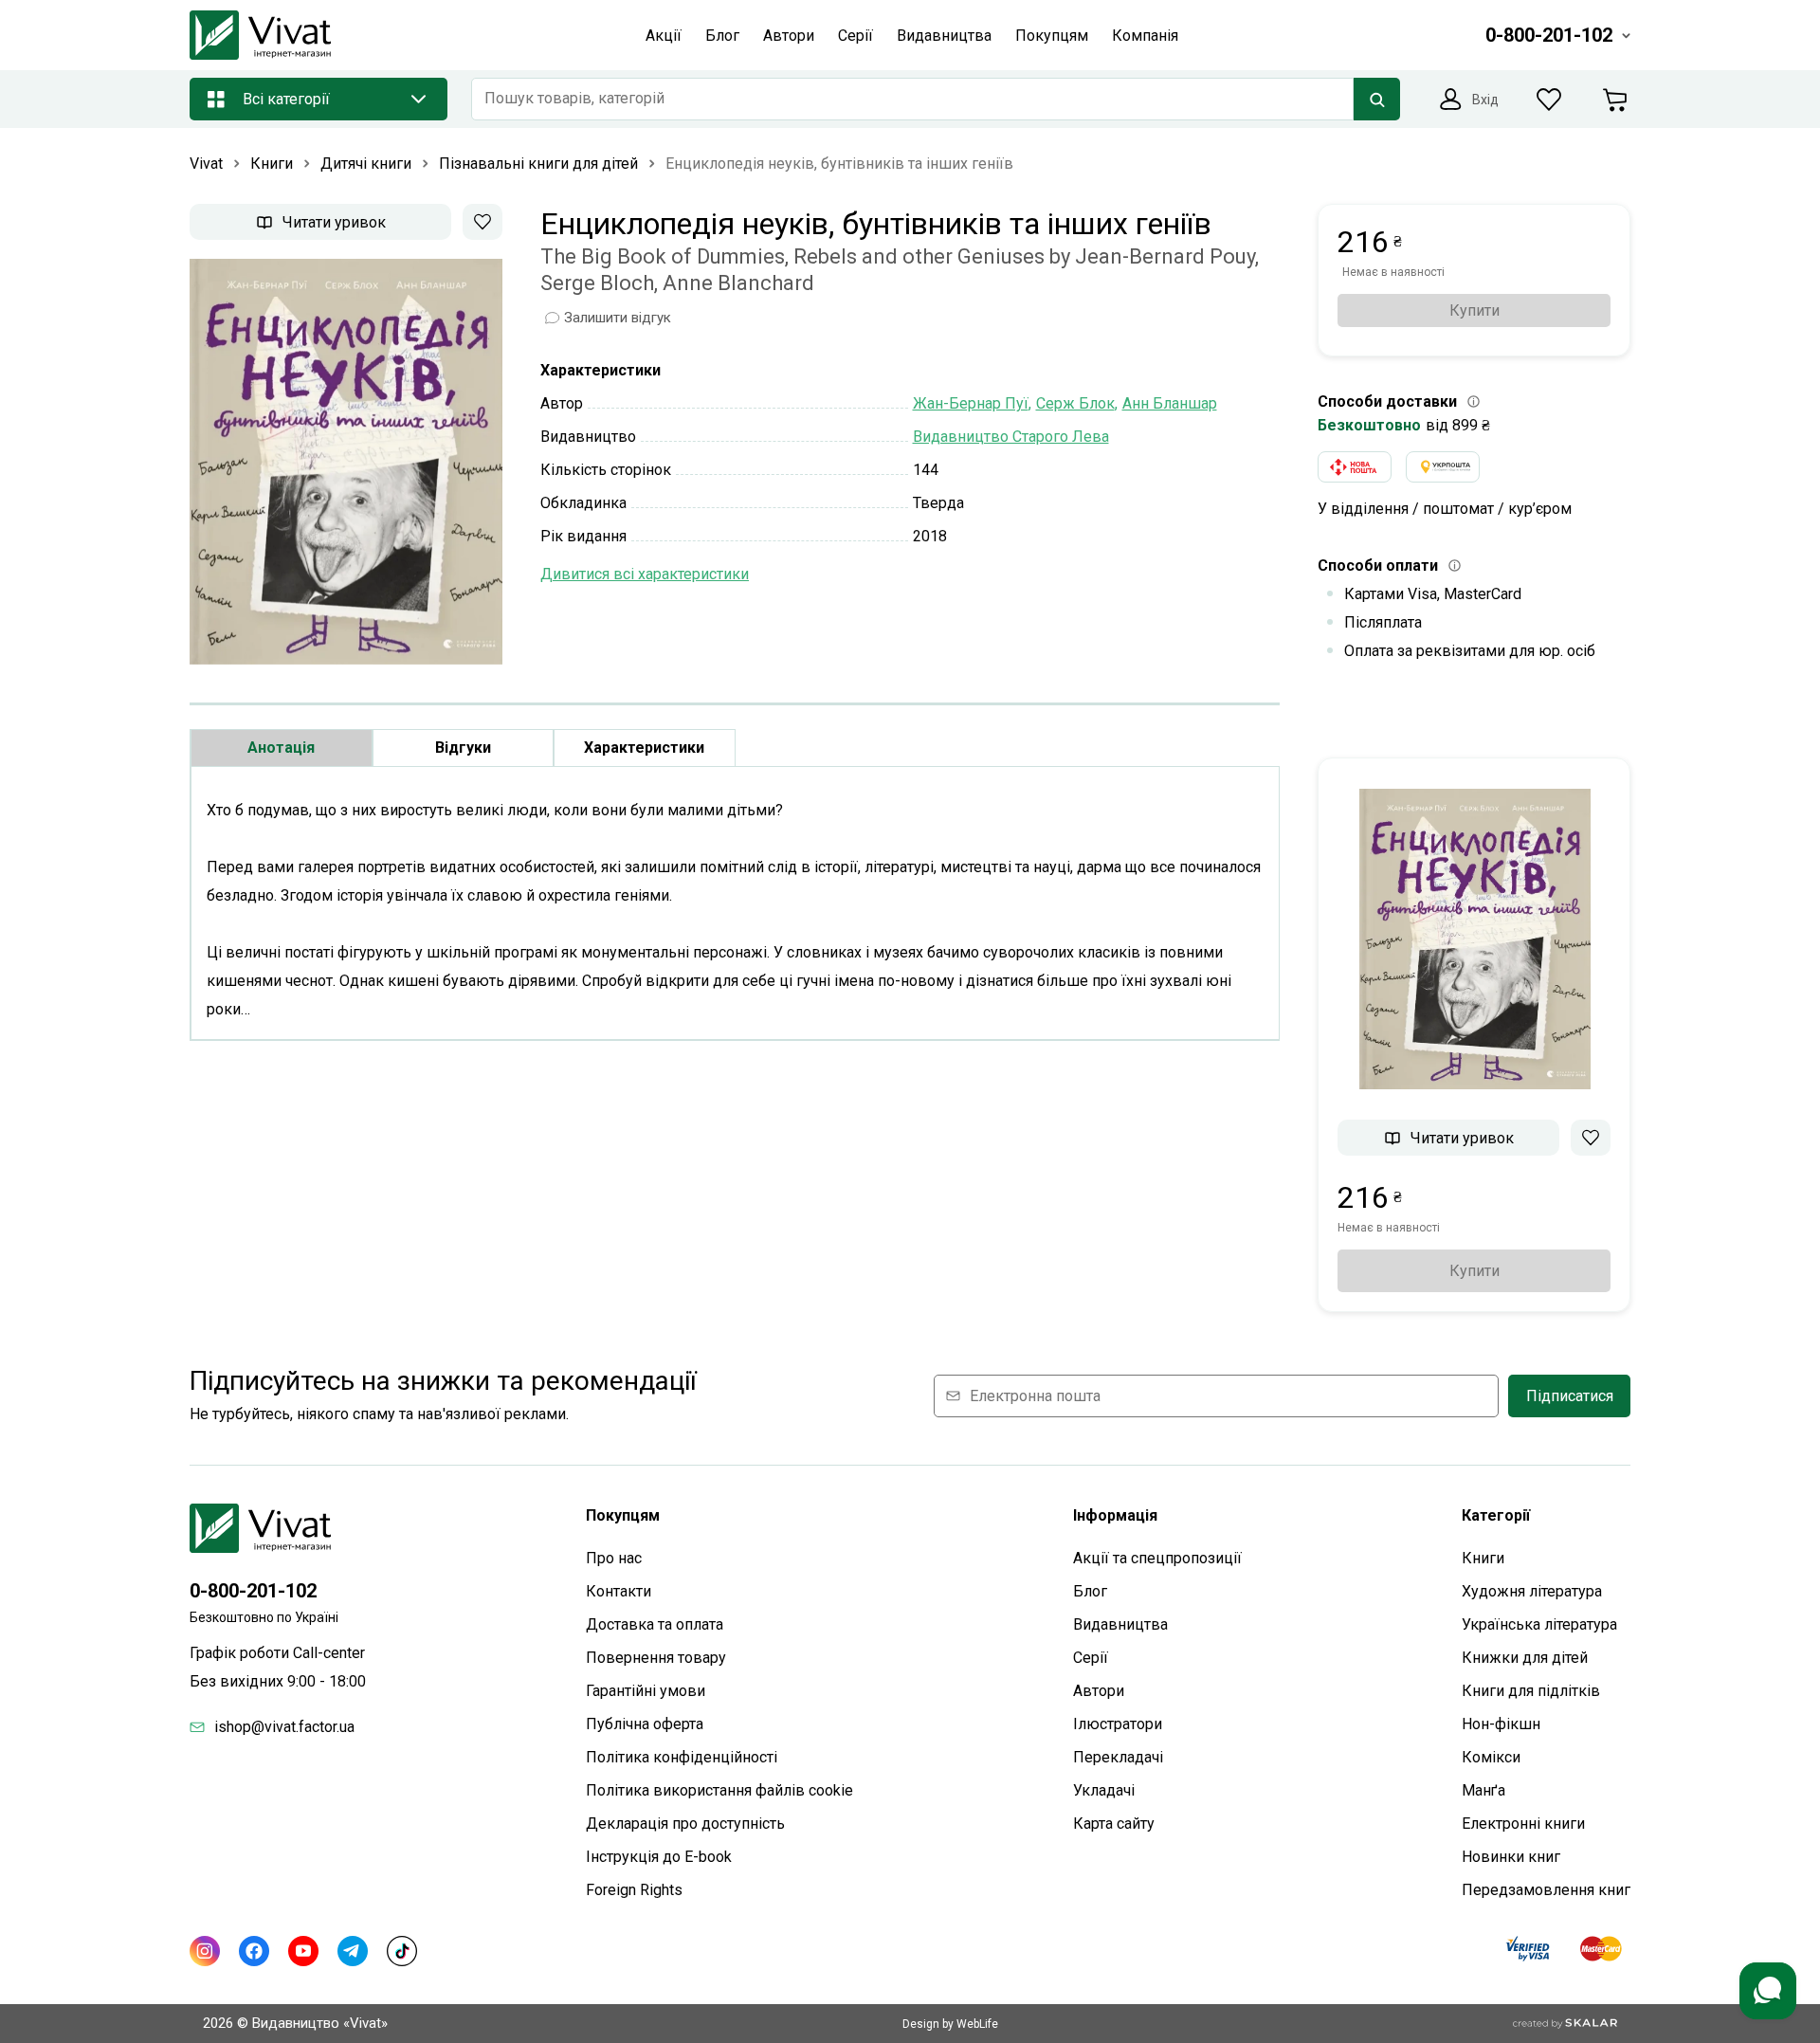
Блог (1090, 1591)
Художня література (1532, 1591)
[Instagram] (205, 1951)
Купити (1474, 310)
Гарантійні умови (646, 1691)
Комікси (1491, 1757)
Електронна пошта (1035, 1396)
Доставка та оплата (655, 1624)
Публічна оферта (645, 1724)
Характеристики (644, 748)
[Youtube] (303, 1951)
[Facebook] (254, 1951)
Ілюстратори (1118, 1724)
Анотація (281, 748)
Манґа (1483, 1790)
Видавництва (1120, 1624)
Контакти (619, 1591)
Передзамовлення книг (1546, 1890)
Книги (1483, 1558)
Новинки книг (1511, 1857)
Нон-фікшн (1501, 1724)
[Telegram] (353, 1951)
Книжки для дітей (1525, 1658)
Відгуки (463, 748)
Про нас (614, 1558)
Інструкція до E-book (659, 1857)
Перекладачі (1118, 1757)
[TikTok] (402, 1951)
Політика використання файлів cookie (719, 1790)
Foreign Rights (634, 1890)
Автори (1099, 1691)
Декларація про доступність (685, 1824)
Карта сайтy (1114, 1824)
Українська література (1539, 1624)
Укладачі (1104, 1790)
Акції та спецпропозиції (1157, 1558)
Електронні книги (1523, 1824)
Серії (1091, 1658)
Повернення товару (656, 1658)
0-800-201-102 (253, 1591)
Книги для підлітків (1531, 1691)
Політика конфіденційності (682, 1757)
